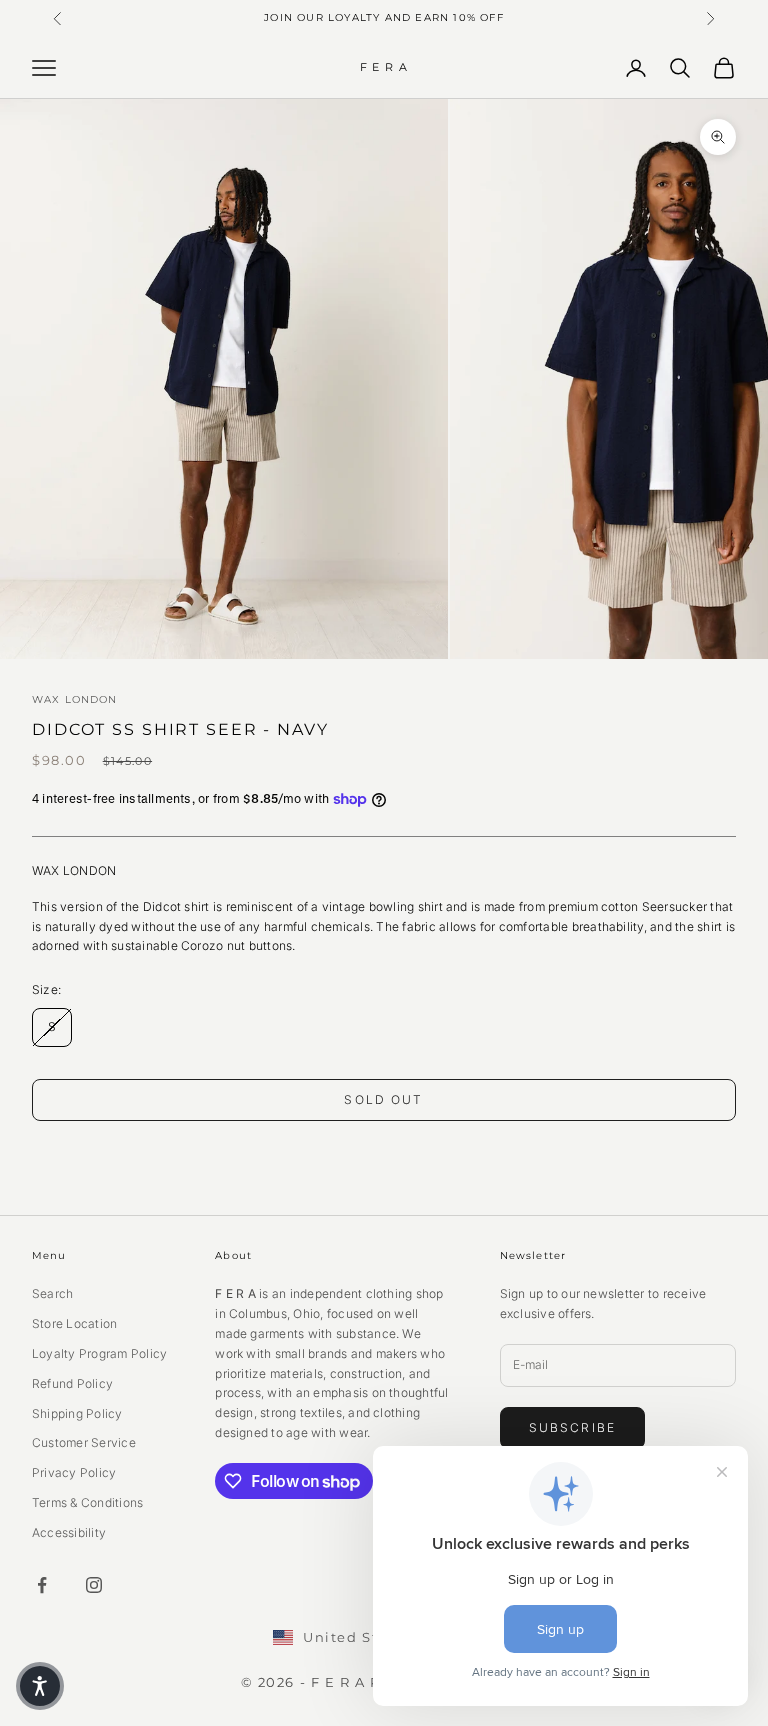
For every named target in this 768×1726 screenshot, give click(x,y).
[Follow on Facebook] (42, 1585)
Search (52, 1293)
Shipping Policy (77, 1413)
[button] (40, 1686)
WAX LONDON (75, 699)
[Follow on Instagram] (94, 1585)
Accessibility (69, 1532)
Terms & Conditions (87, 1502)
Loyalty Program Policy (99, 1353)
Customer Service (84, 1442)
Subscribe (572, 1427)
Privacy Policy (74, 1472)
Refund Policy (72, 1383)
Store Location (74, 1323)
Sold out (383, 1099)
